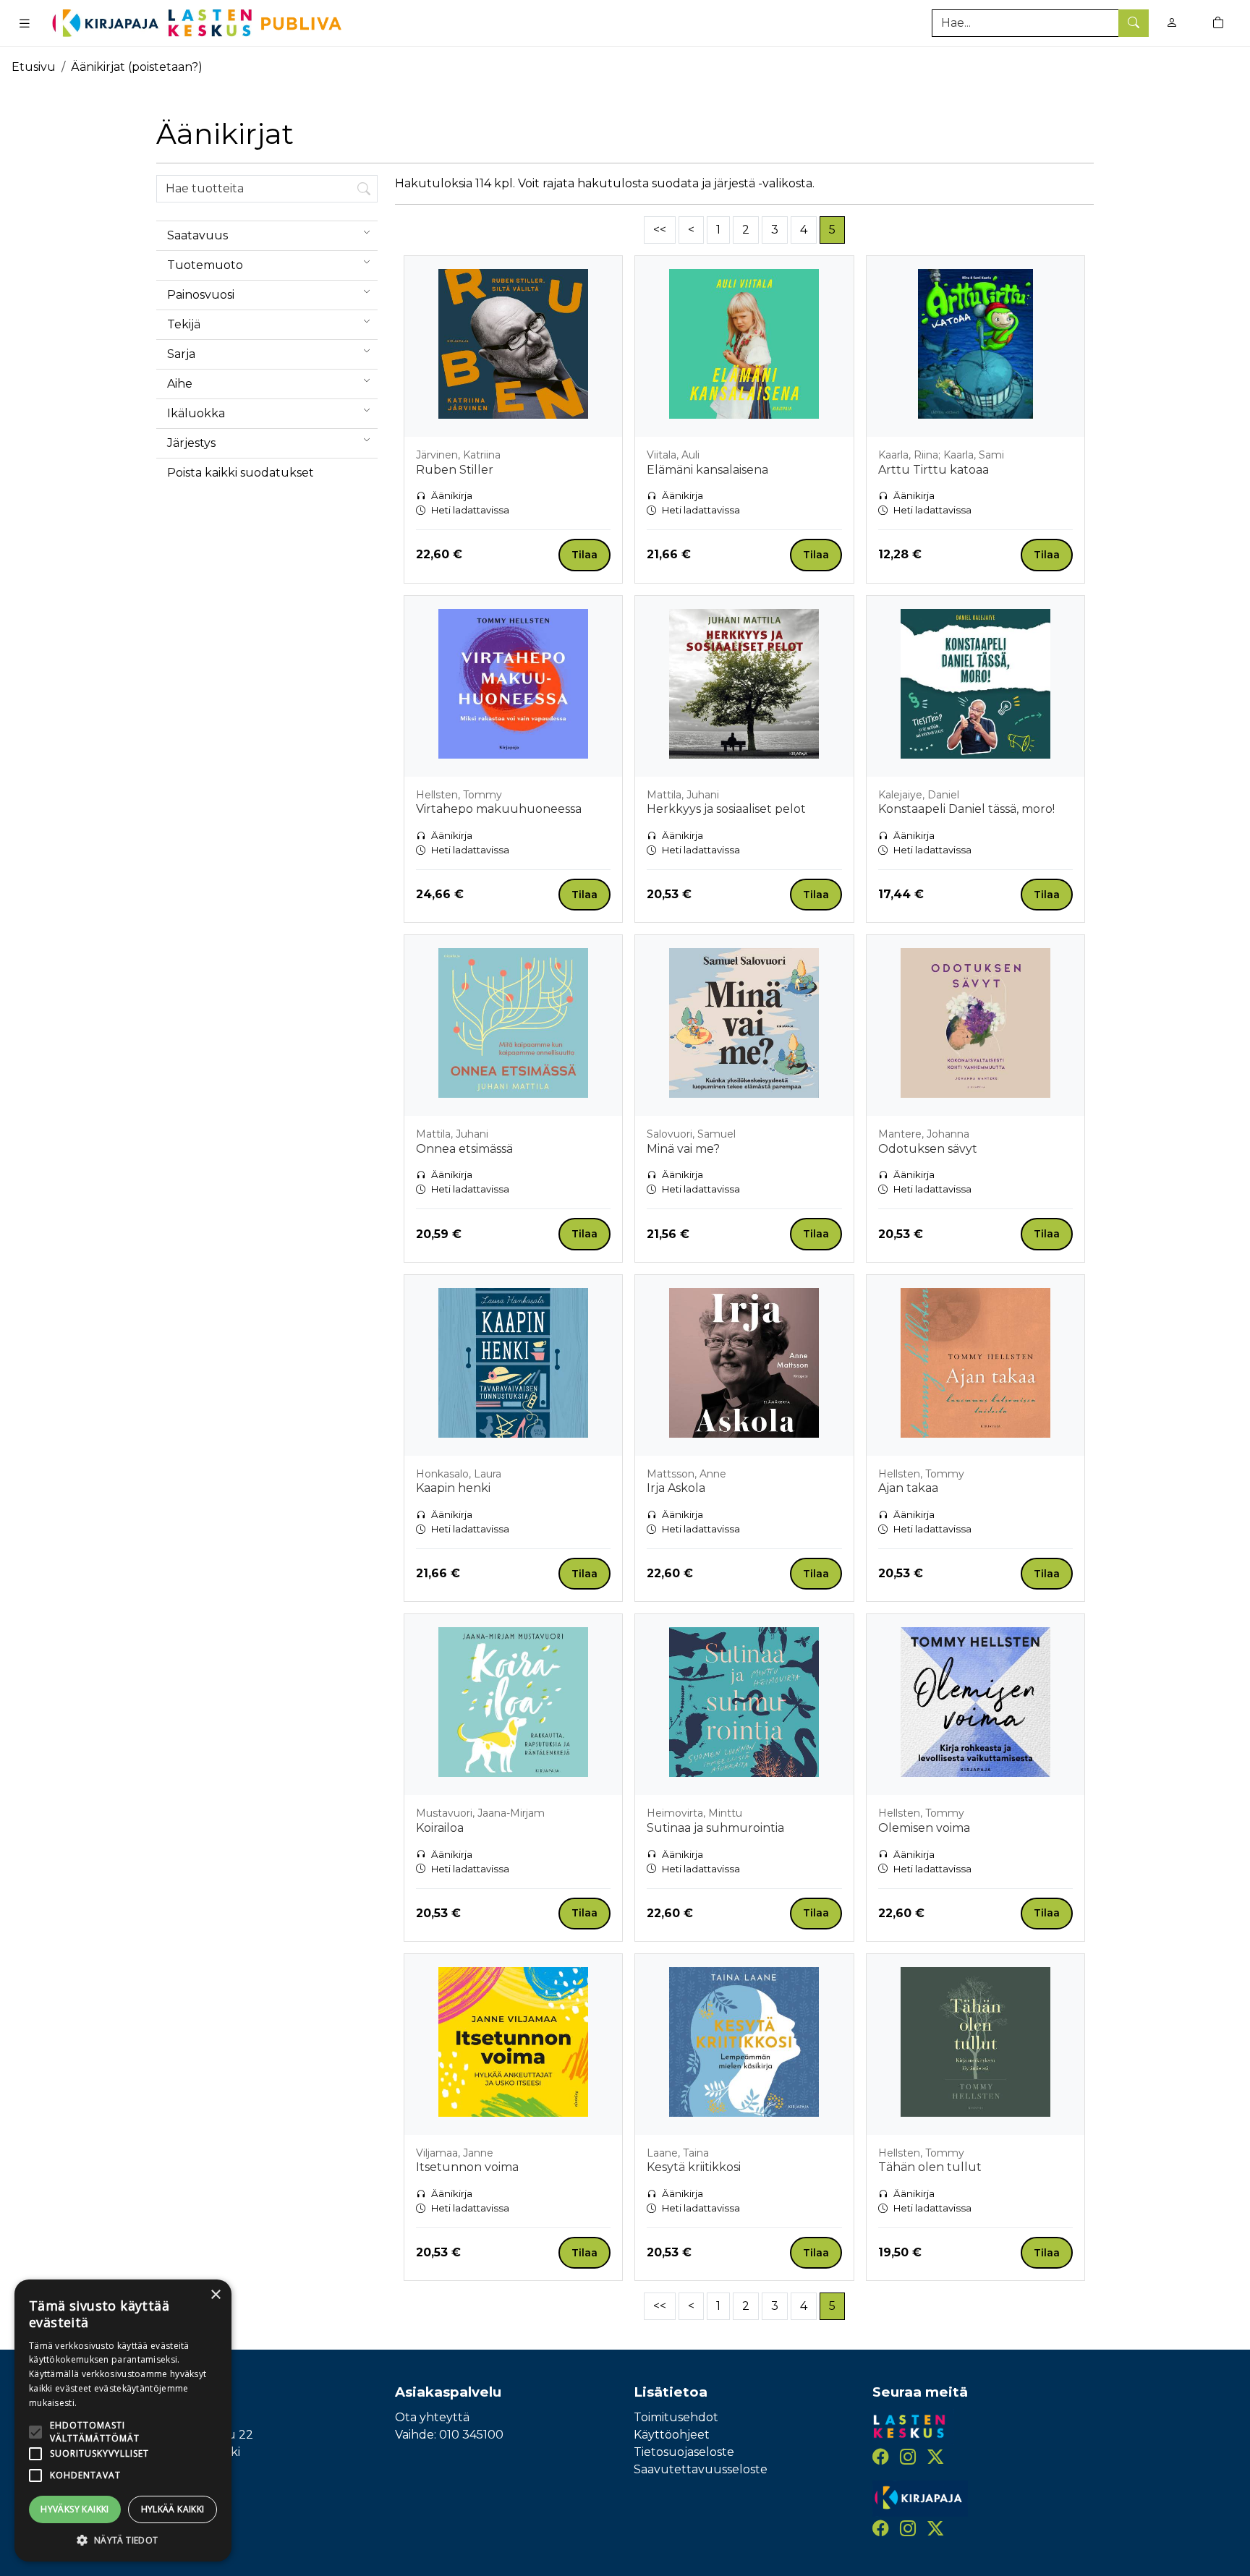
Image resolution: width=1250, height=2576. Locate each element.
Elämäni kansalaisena (707, 470)
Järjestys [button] (191, 443)
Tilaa (584, 555)
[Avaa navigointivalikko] (25, 23)
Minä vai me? (683, 1149)
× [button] (215, 2295)
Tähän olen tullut (930, 2167)
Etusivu (34, 67)
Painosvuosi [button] (201, 295)
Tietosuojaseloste (684, 2452)
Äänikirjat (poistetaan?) (137, 67)
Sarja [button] (181, 354)
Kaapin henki (453, 1488)
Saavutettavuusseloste (701, 2469)
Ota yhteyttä (432, 2417)
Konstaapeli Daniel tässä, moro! (966, 809)
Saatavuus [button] (197, 235)
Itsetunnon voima (467, 2167)
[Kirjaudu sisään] (1172, 23)
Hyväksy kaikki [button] (75, 2509)
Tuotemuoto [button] (205, 265)
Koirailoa (440, 1828)
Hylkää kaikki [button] (173, 2509)
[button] (123, 2540)
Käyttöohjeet (672, 2435)
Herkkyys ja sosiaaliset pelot (726, 809)
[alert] (123, 2421)
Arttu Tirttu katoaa (934, 470)
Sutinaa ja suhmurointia (715, 1828)
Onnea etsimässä (464, 1149)
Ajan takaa (908, 1488)
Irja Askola (676, 1488)
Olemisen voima (924, 1828)
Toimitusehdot (676, 2417)
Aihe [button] (180, 384)
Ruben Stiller (455, 470)
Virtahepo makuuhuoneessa (499, 809)
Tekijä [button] (184, 324)
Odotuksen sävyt (928, 1149)
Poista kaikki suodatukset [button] (241, 473)
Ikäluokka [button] (196, 413)
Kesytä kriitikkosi (694, 2167)
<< (660, 230)
